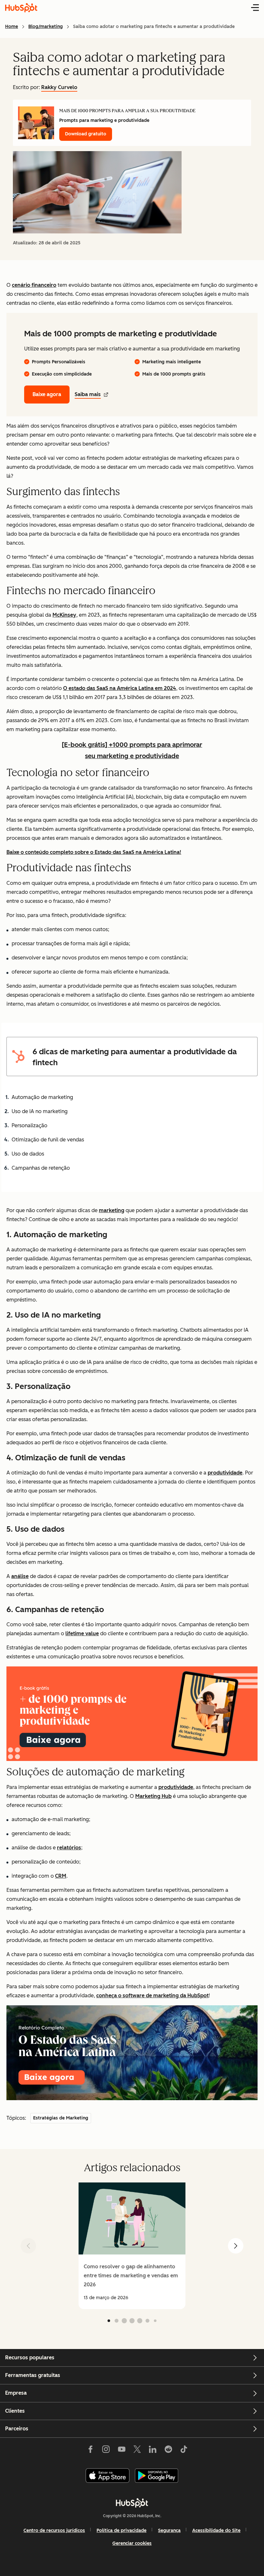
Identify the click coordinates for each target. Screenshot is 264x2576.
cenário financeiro (34, 285)
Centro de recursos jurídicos (54, 2531)
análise (20, 1576)
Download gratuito (86, 134)
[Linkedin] (153, 2450)
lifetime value (82, 1633)
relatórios (69, 1848)
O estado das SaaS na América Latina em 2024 (120, 688)
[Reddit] (168, 2450)
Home (12, 27)
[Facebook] (90, 2450)
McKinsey (64, 615)
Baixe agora (47, 394)
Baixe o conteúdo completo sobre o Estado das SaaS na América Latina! (94, 852)
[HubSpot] (132, 2503)
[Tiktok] (184, 2450)
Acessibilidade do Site (216, 2531)
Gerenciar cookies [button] (132, 2543)
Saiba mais (88, 394)
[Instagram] (106, 2450)
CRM (61, 1876)
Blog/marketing (46, 27)
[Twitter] (137, 2450)
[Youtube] (121, 2450)
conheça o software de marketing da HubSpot (152, 1995)
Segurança (169, 2531)
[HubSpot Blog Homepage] (21, 8)
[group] (132, 2246)
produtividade (225, 1473)
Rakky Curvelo (59, 87)
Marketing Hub (153, 1796)
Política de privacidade (122, 2531)
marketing (112, 1210)
